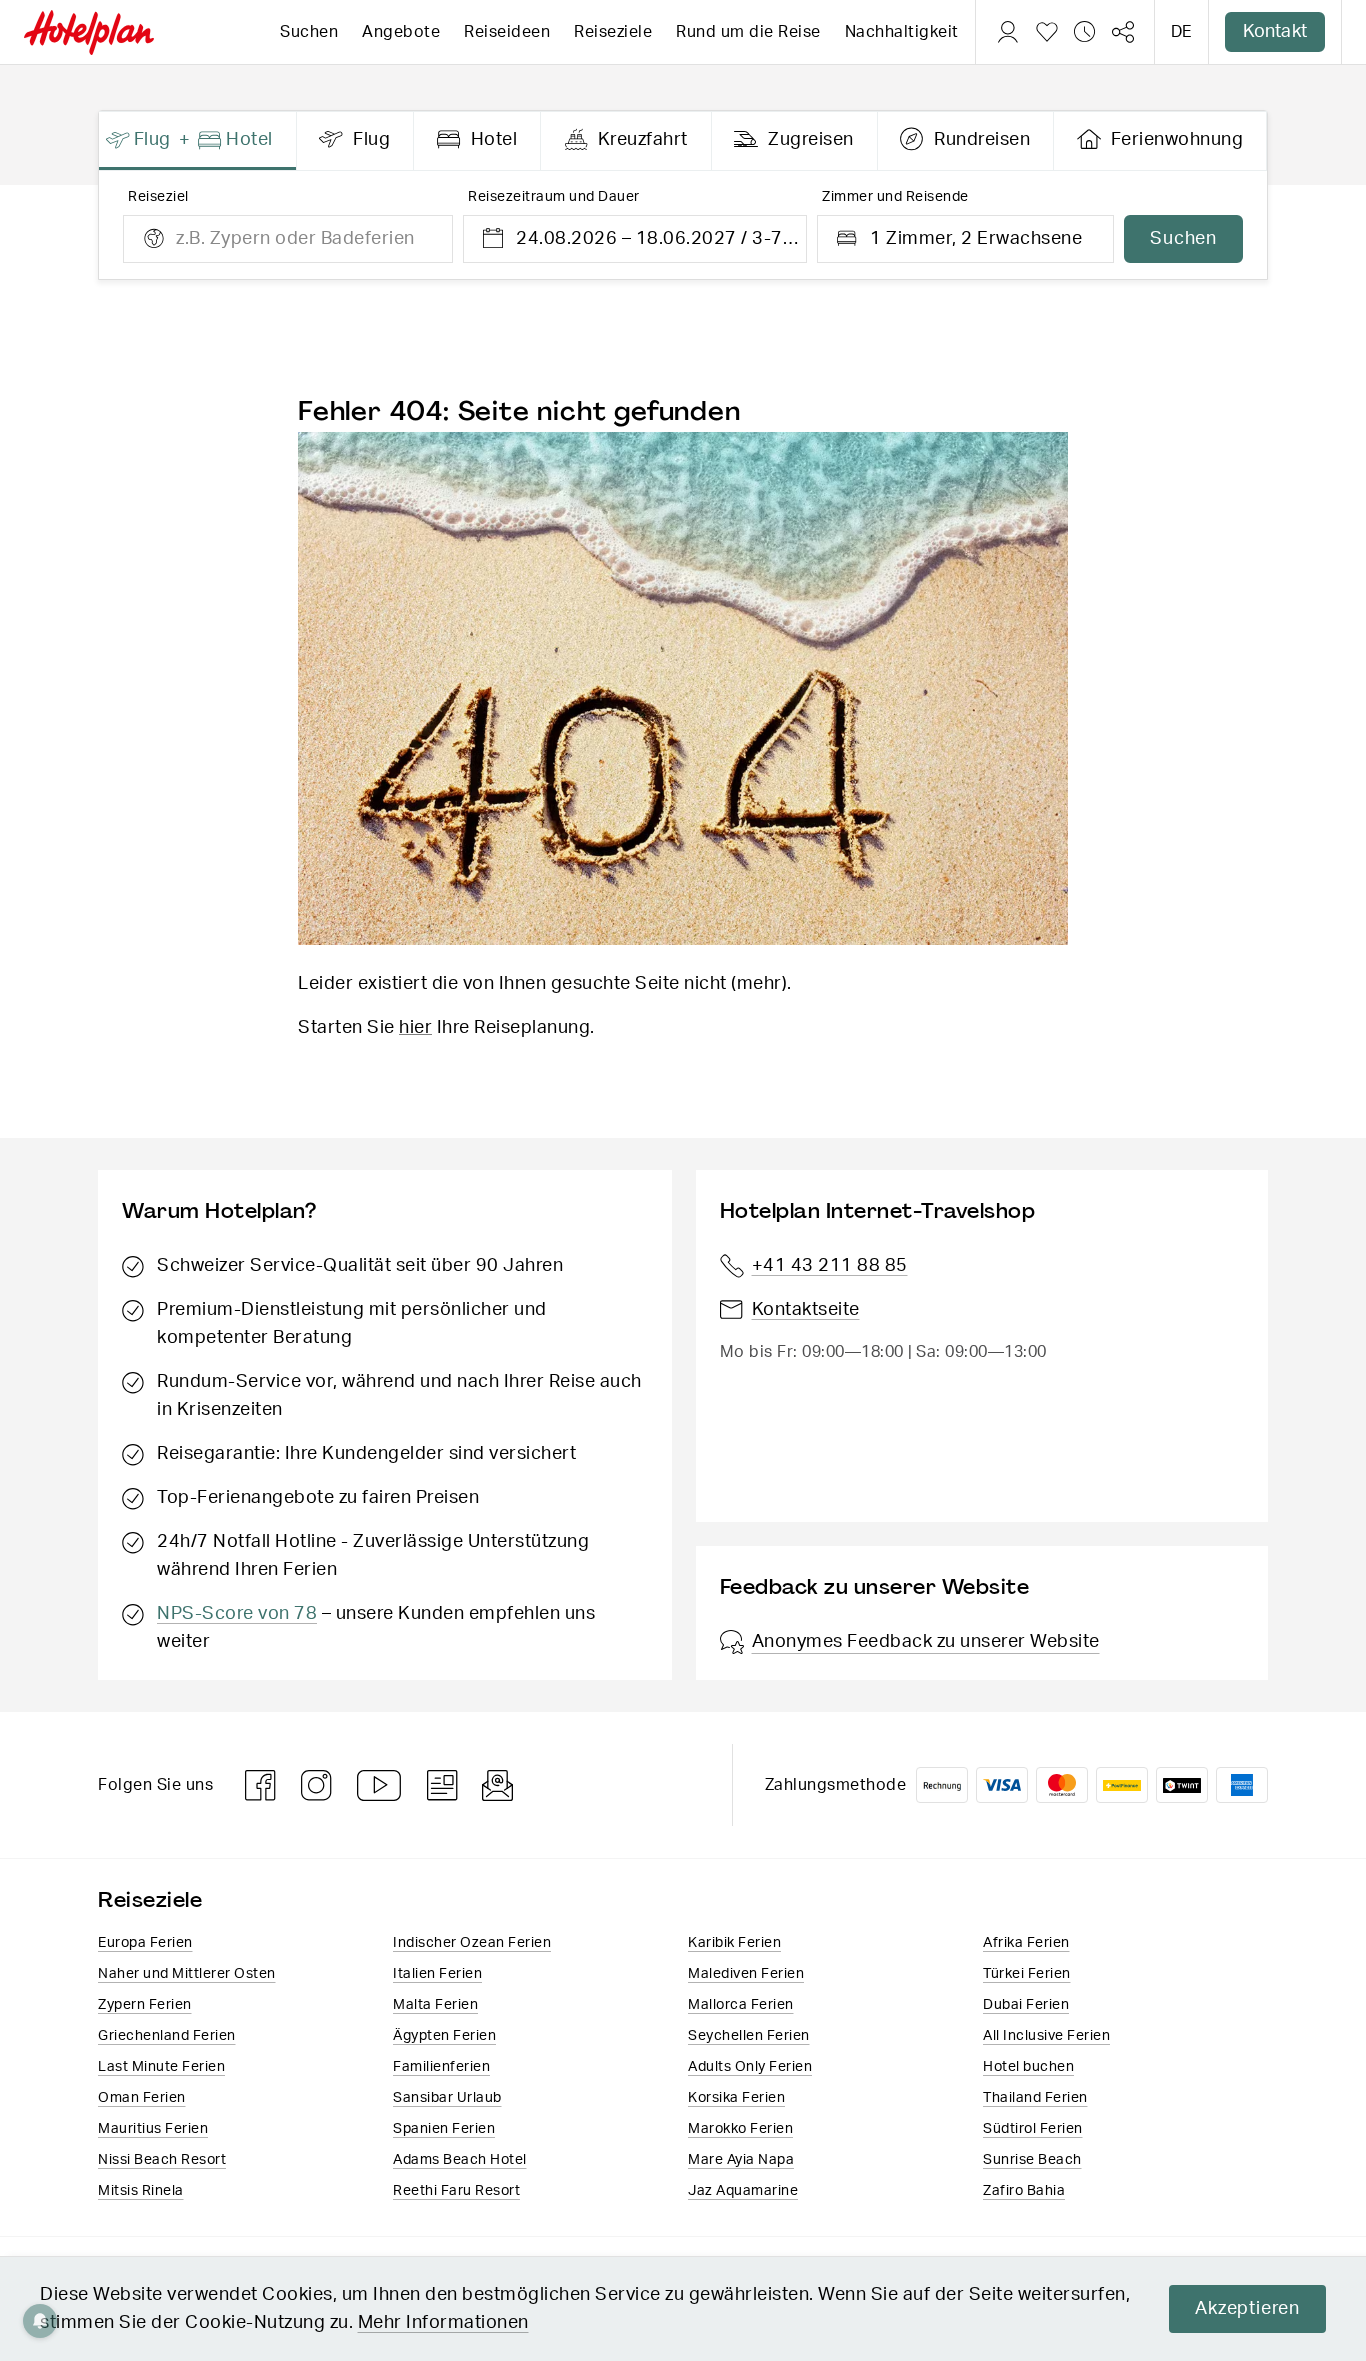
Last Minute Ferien (161, 2067)
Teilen (1123, 32)
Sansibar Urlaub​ (447, 2098)
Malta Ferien (435, 2005)
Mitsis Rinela (141, 2191)
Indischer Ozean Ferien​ (472, 1943)
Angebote (401, 32)
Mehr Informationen (443, 2323)
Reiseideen (507, 32)
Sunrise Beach (1032, 2160)
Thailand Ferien (1035, 2098)
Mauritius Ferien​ (153, 2129)
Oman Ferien (142, 2098)
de (1181, 32)
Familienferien (441, 2067)
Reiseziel (158, 197)
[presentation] (198, 141)
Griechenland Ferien (167, 2036)
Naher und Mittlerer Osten (187, 1974)
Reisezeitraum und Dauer (554, 197)
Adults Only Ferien (750, 2067)
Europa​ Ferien (145, 1943)
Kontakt (1275, 32)
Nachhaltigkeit (902, 32)
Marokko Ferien (740, 2129)
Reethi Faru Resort (456, 2191)
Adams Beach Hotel (460, 2160)
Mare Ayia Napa (741, 2160)
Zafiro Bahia (1024, 2191)
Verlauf (1085, 32)
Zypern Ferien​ (145, 2005)
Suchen (309, 32)
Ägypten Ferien (444, 2036)
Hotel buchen (1028, 2067)
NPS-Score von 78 (237, 1614)
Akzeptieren (1247, 2309)
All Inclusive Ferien (1046, 2036)
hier (415, 1028)
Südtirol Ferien (1033, 2129)
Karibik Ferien (734, 1943)
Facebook (261, 1785)
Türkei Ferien (1027, 1974)
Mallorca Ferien (741, 2005)
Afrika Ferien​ (1026, 1943)
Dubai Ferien (1026, 2005)
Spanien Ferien (444, 2129)
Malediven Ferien (746, 1974)
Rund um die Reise (748, 32)
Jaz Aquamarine (743, 2191)
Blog (442, 1785)
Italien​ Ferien (437, 1974)
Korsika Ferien (736, 2098)
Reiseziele (613, 32)
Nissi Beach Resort (162, 2160)
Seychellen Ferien (749, 2036)
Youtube (380, 1785)
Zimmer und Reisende (895, 197)
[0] (1047, 32)
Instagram (317, 1785)
